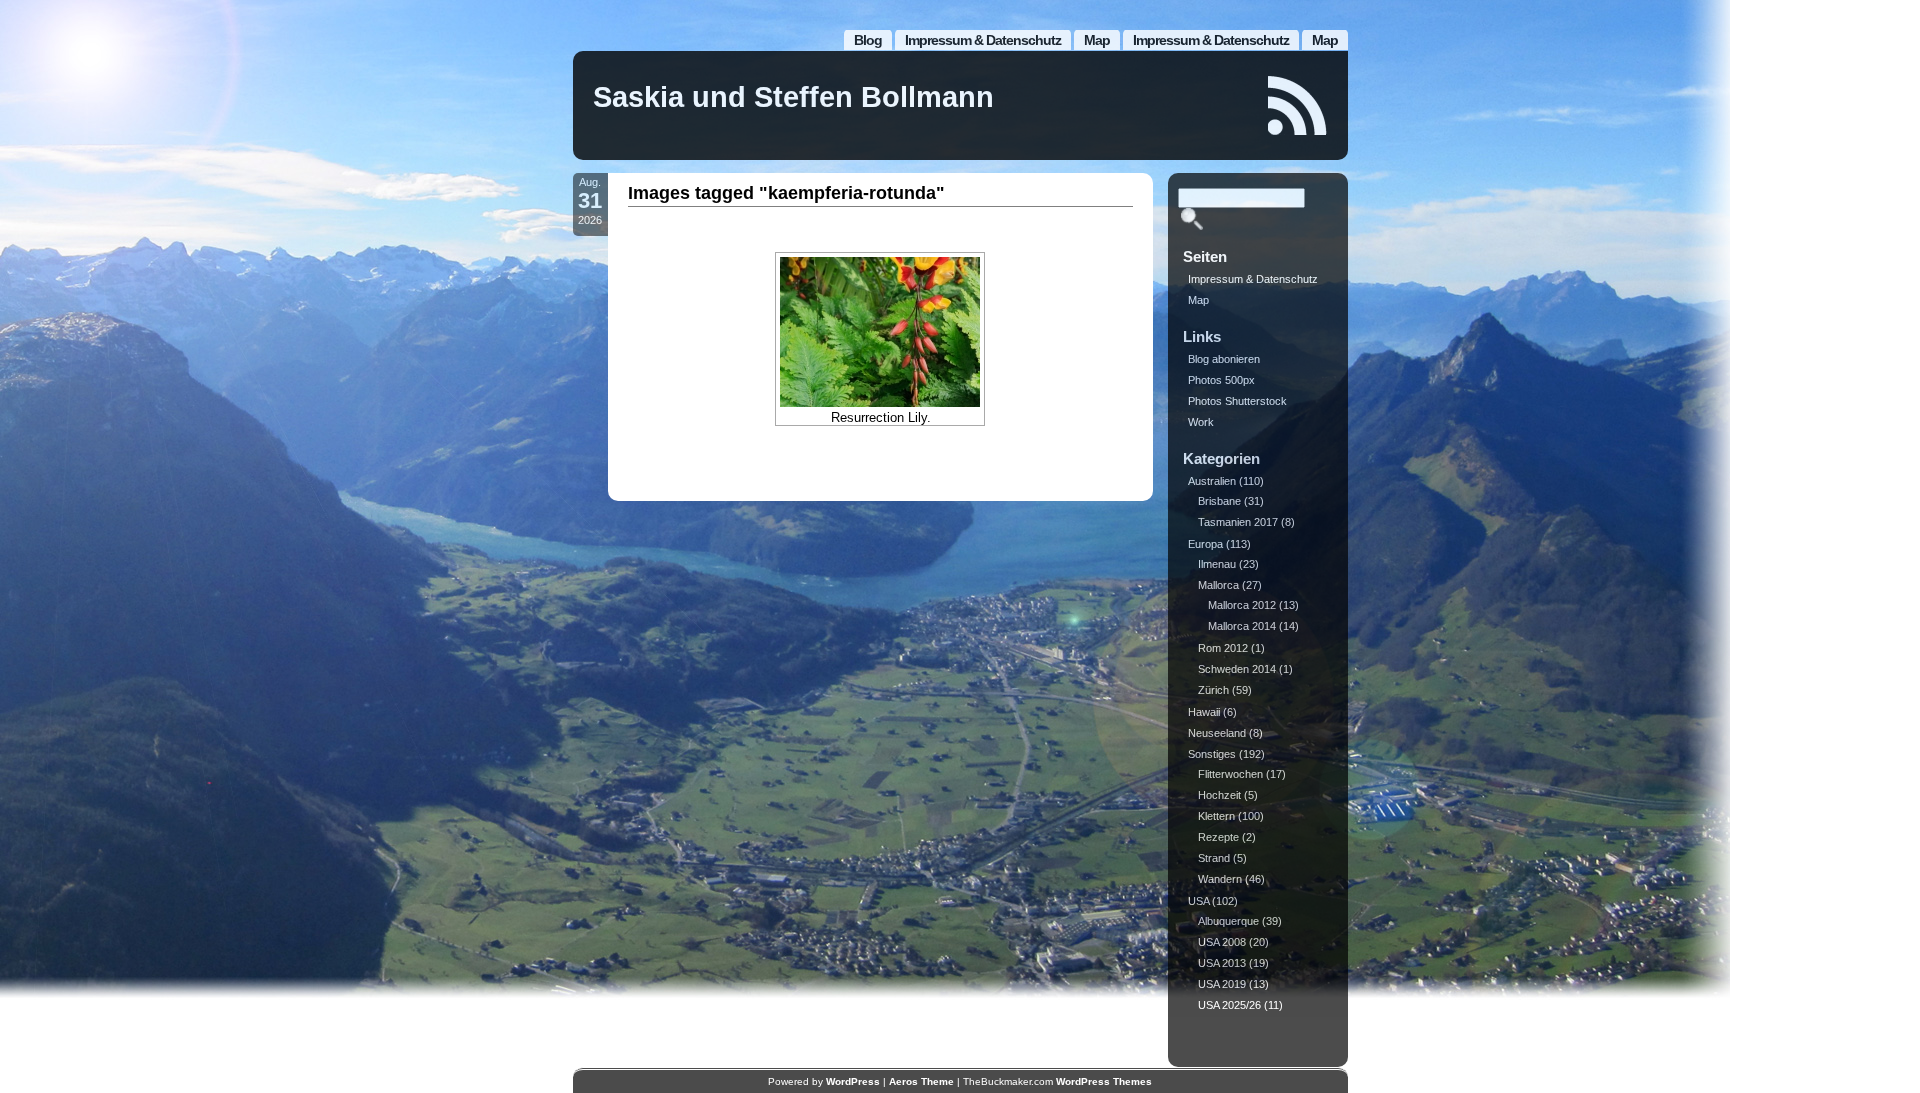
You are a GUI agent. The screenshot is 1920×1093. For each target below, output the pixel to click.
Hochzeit (1219, 795)
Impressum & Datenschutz (1211, 40)
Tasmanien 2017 (1238, 522)
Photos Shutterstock (1237, 401)
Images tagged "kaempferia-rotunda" (786, 193)
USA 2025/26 (1229, 1005)
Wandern (1220, 879)
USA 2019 (1222, 984)
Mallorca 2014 (1242, 626)
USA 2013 (1222, 963)
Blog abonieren (1224, 359)
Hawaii (1204, 712)
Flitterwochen (1230, 774)
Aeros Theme (921, 1081)
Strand (1214, 858)
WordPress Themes (1104, 1081)
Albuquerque (1228, 921)
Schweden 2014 (1237, 669)
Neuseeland (1217, 733)
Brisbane (1219, 501)
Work (1201, 422)
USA (1198, 901)
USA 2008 (1222, 942)
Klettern (1216, 816)
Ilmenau (1217, 564)
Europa (1205, 544)
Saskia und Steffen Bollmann (793, 97)
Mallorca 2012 (1242, 605)
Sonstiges (1212, 754)
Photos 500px (1221, 380)
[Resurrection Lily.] (880, 332)
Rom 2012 (1223, 648)
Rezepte (1218, 837)
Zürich (1213, 690)
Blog (868, 40)
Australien (1212, 481)
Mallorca (1218, 585)
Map (1325, 40)
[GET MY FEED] (1298, 105)
